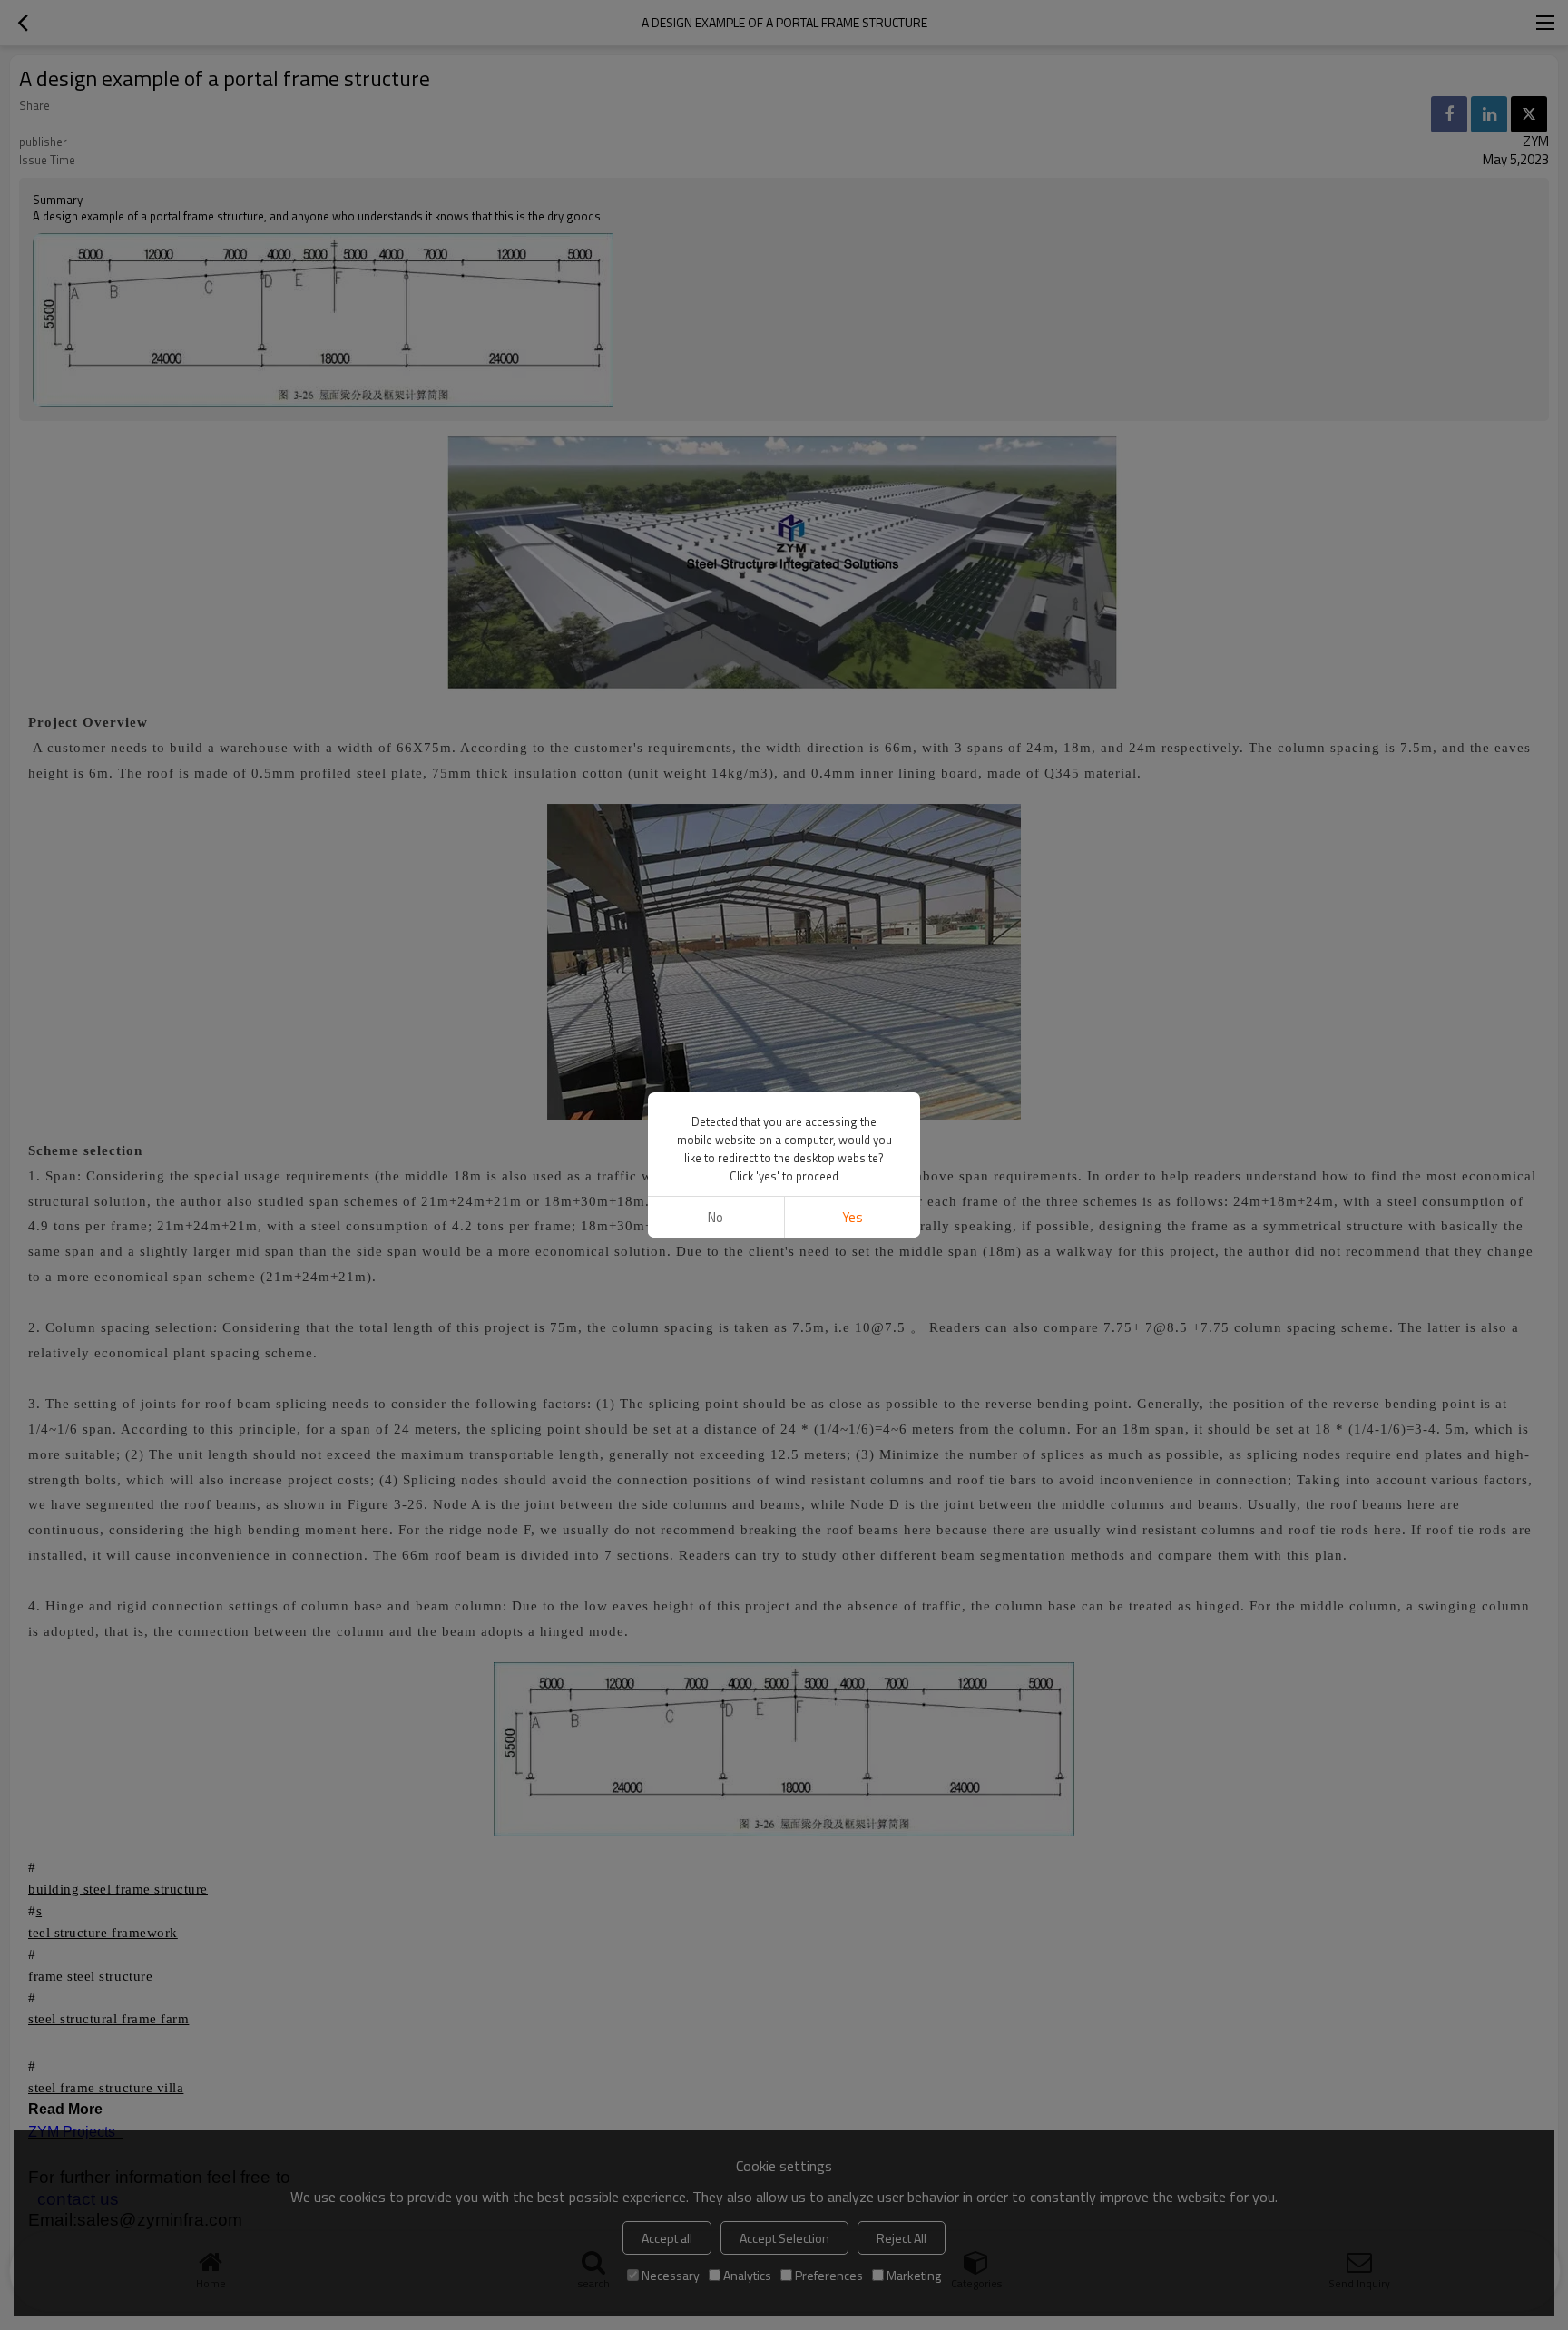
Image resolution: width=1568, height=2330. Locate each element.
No (715, 1217)
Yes (853, 1217)
